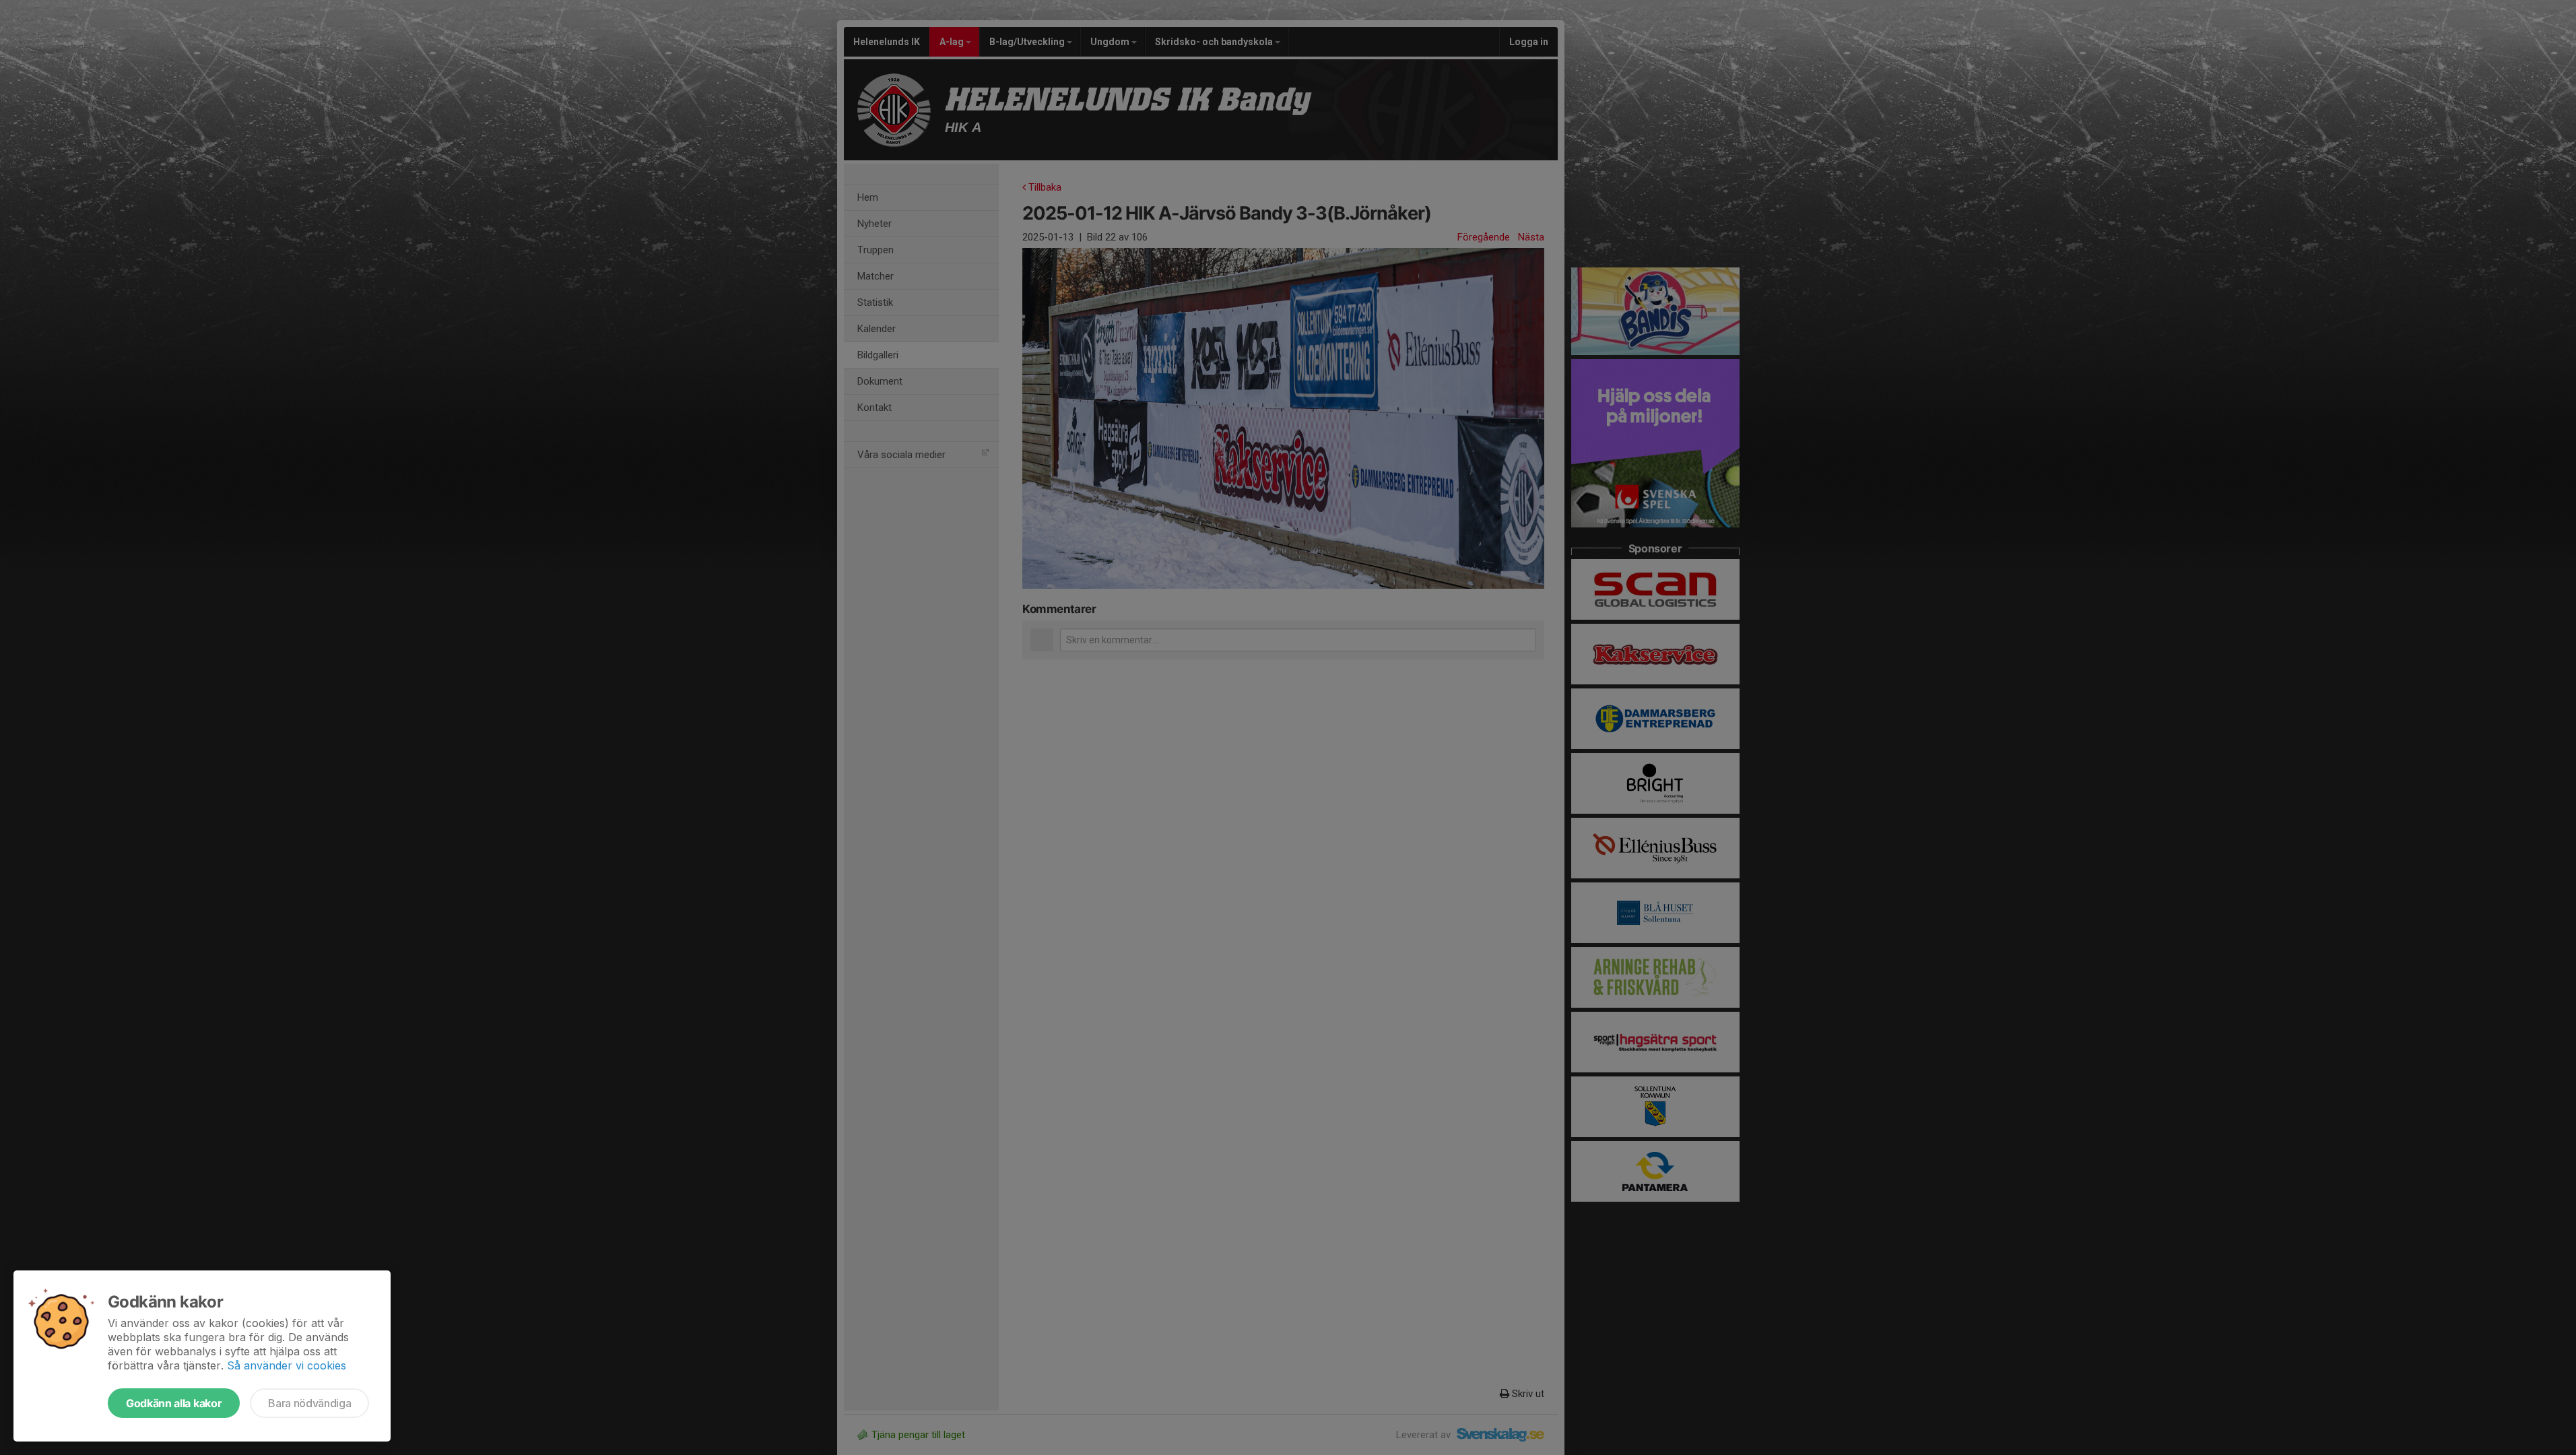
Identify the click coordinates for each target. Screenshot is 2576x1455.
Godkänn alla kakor (174, 1403)
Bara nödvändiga (309, 1403)
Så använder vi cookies (287, 1365)
